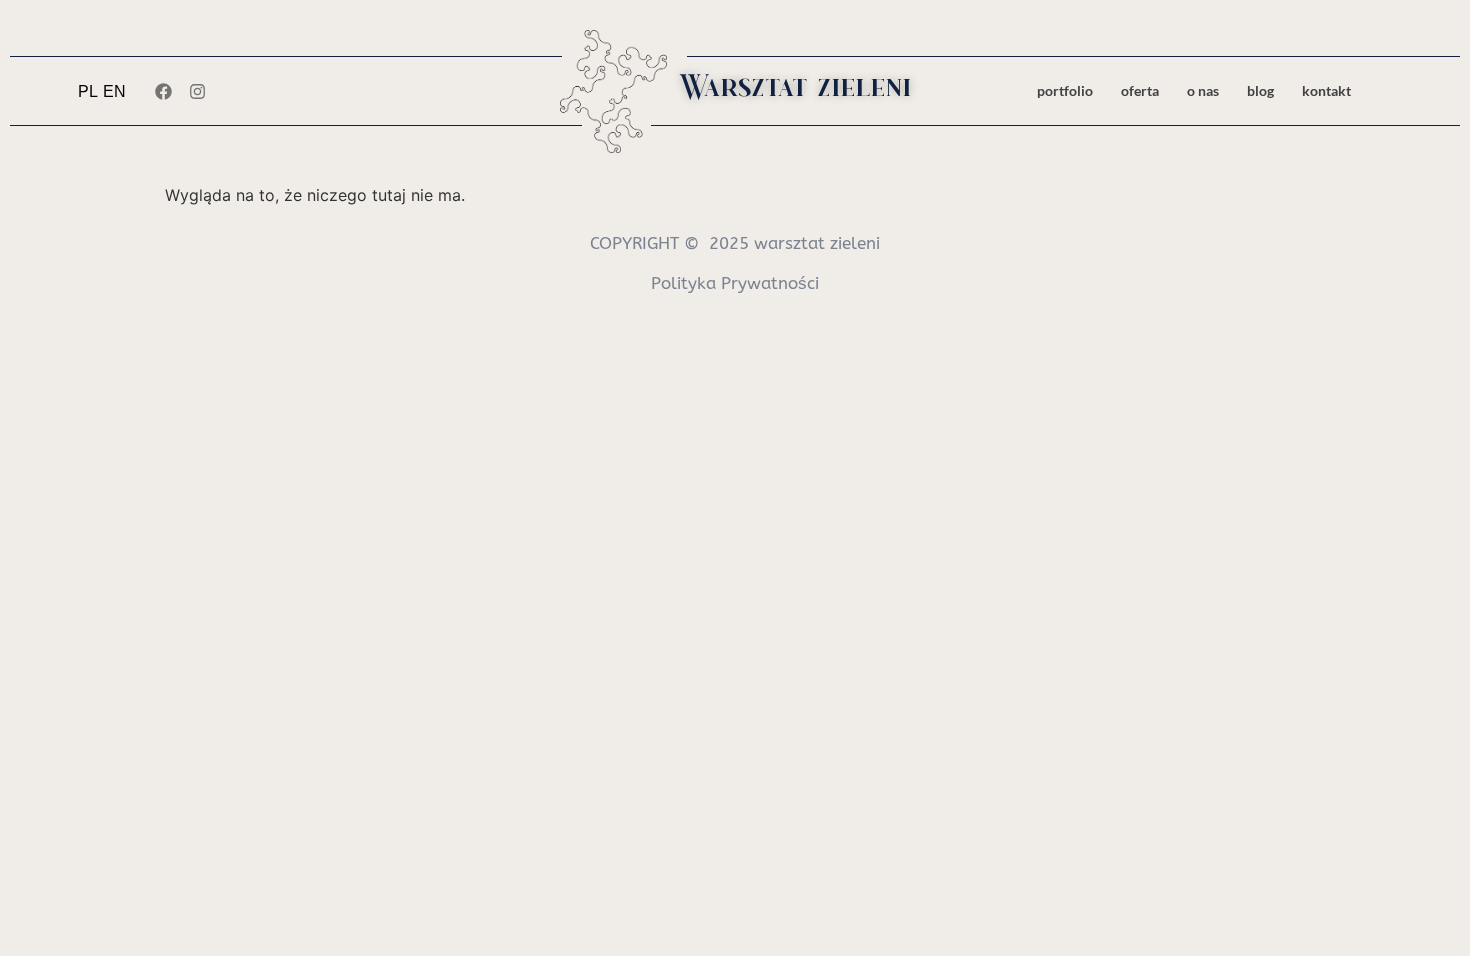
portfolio (1065, 90)
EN (114, 91)
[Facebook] (163, 91)
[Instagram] (197, 91)
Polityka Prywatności (735, 283)
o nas (1203, 90)
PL (88, 91)
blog (1260, 90)
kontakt (1326, 90)
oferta (1140, 90)
